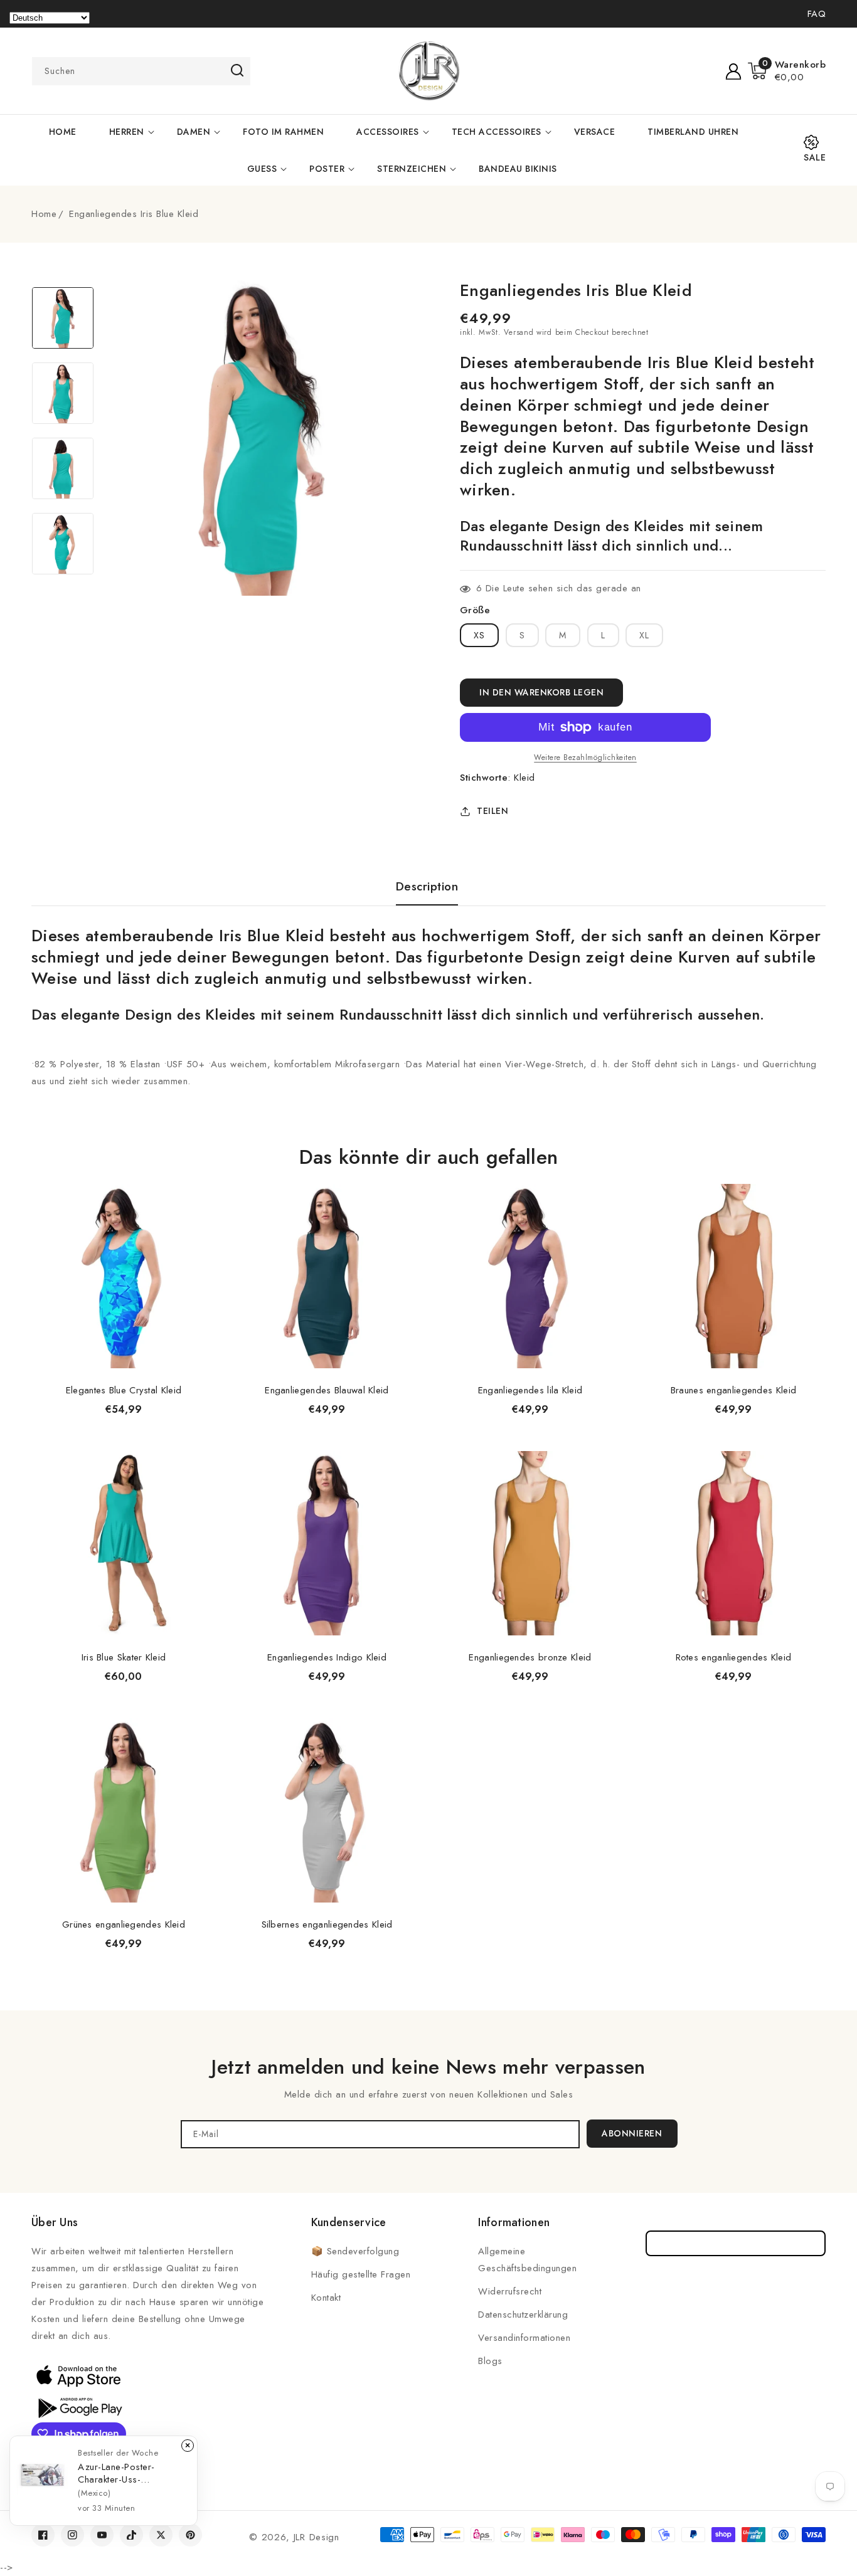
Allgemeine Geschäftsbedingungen (527, 2260)
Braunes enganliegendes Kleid (733, 1390)
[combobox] (141, 71)
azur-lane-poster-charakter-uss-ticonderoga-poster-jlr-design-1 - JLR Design (129, 2473)
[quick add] (200, 1183)
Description (427, 887)
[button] (787, 71)
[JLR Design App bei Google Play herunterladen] (78, 2407)
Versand (519, 332)
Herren (127, 132)
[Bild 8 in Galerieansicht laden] (63, 544)
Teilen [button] (492, 811)
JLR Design (317, 2537)
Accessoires (388, 132)
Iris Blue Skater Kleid (124, 1657)
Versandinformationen (524, 2338)
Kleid (524, 778)
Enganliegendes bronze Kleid (530, 1657)
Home (44, 214)
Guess (262, 169)
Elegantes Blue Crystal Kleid (124, 1390)
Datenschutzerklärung (523, 2315)
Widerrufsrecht (510, 2291)
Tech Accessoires (497, 132)
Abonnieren (632, 2133)
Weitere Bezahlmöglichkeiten (585, 757)
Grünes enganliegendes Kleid (124, 1924)
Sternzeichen (412, 169)
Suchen (237, 70)
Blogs (490, 2361)
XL (644, 635)
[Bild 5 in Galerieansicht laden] (63, 318)
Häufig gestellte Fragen (361, 2274)
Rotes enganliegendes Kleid (734, 1657)
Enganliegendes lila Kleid (530, 1390)
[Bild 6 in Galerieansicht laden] (63, 393)
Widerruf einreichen (736, 2243)
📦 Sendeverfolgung (355, 2251)
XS (479, 635)
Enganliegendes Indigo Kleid (327, 1657)
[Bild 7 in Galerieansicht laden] (63, 468)
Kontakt (326, 2298)
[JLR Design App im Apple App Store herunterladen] (78, 2375)
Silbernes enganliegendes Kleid (327, 1924)
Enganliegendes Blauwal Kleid (327, 1390)
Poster (327, 169)
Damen (194, 132)
